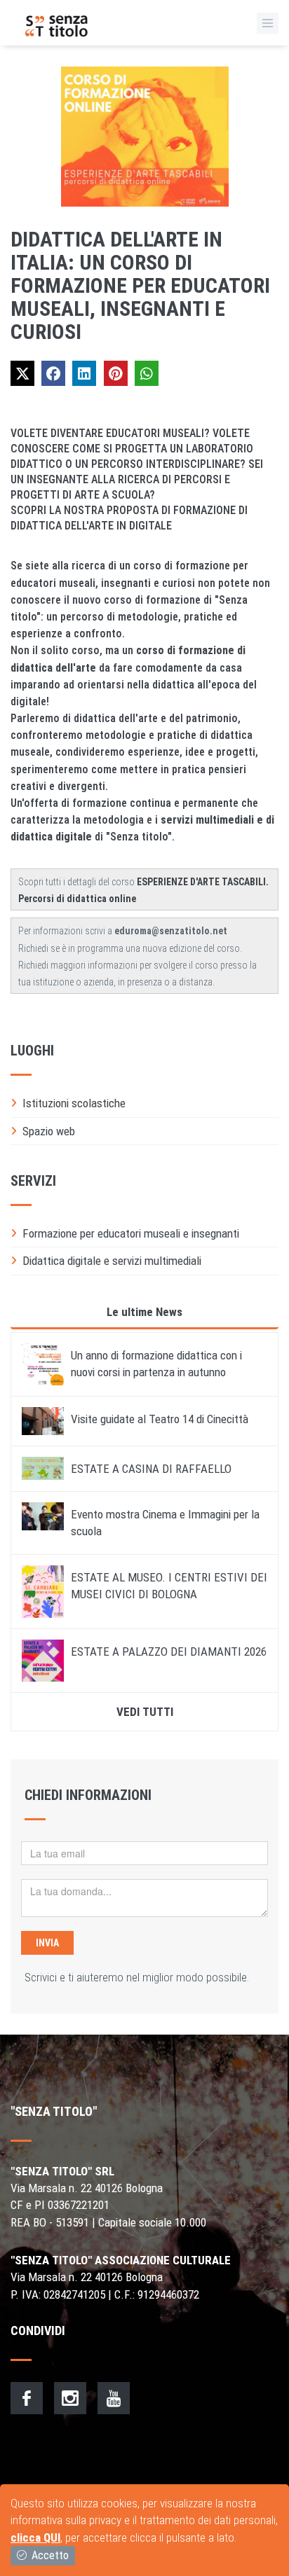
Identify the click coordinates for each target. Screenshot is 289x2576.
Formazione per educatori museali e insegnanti (131, 1233)
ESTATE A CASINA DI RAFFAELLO (151, 1469)
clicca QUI (35, 2537)
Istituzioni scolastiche (74, 1103)
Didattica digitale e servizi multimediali (112, 1261)
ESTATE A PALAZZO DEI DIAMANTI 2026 (169, 1651)
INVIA (47, 1943)
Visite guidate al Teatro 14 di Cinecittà (160, 1419)
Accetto (49, 2555)
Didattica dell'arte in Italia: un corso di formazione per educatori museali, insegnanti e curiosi (140, 285)
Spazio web (49, 1131)
